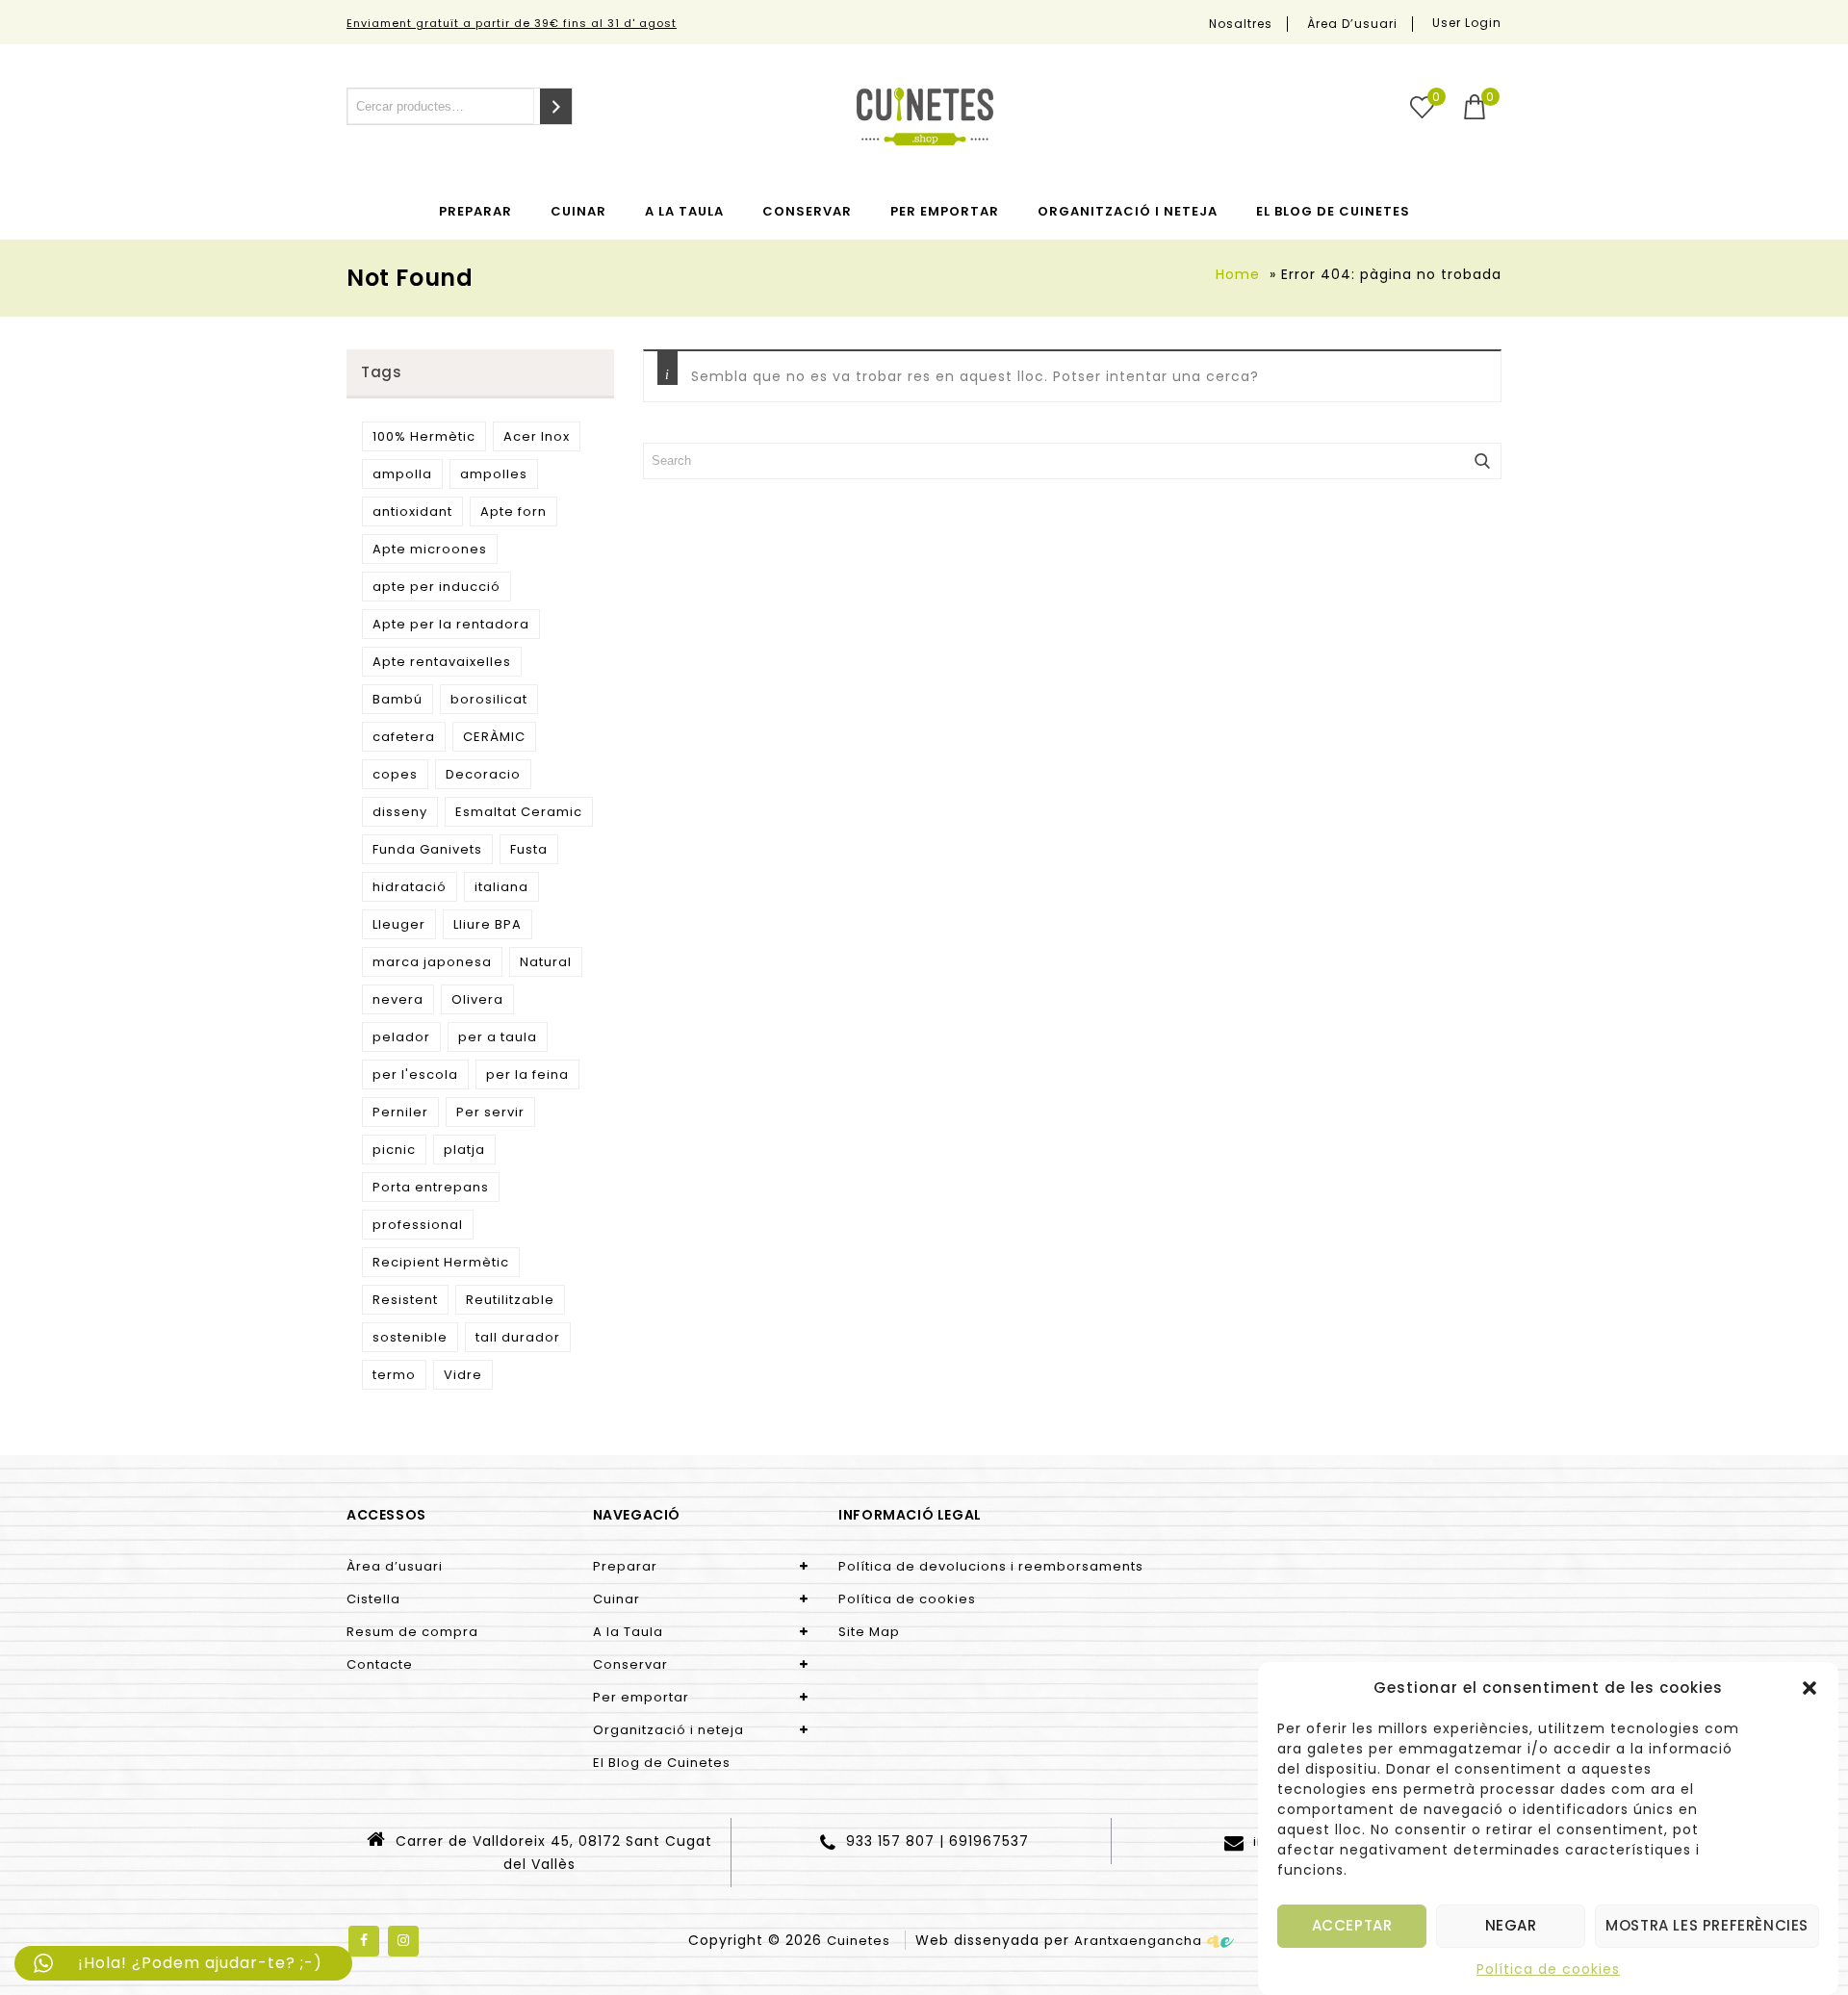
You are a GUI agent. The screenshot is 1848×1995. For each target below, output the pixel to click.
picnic (394, 1150)
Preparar (475, 211)
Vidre (463, 1375)
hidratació (410, 887)
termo (394, 1375)
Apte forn (513, 512)
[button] (1809, 1688)
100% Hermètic (424, 436)
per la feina (527, 1074)
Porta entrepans (431, 1187)
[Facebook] (364, 1941)
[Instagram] (403, 1941)
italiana (501, 887)
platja (464, 1150)
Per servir (490, 1112)
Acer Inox (537, 436)
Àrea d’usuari (1352, 24)
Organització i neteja (1128, 211)
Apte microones (430, 549)
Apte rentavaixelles (442, 662)
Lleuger (399, 924)
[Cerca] (556, 106)
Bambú (398, 699)
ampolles (494, 474)
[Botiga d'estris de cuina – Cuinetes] (925, 116)
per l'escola (415, 1074)
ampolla (402, 474)
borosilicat (489, 699)
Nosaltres (1241, 24)
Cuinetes (859, 1941)
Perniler (400, 1112)
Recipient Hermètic (441, 1262)
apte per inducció (436, 587)
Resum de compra (412, 1632)
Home (1238, 274)
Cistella (373, 1599)
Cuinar (578, 211)
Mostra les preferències (1707, 1926)
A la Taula (684, 211)
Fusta (529, 849)
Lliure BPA (488, 924)
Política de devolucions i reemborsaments (991, 1566)
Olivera (477, 999)
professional (418, 1225)
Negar (1511, 1926)
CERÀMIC (494, 737)
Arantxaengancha (1138, 1941)
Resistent (405, 1300)
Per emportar (945, 211)
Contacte (380, 1664)
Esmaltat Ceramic (519, 812)
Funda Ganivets (427, 849)
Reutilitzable (510, 1300)
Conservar (807, 211)
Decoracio (483, 774)
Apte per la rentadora (451, 624)
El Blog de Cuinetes (1333, 211)
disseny (400, 812)
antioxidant (412, 512)
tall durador (518, 1337)
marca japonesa (432, 962)
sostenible (410, 1337)
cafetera (404, 737)
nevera (398, 999)
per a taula (498, 1037)
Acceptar (1352, 1926)
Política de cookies (1548, 1969)
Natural (546, 962)
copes (395, 774)
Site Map (869, 1632)
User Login (1467, 23)
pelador (401, 1037)
